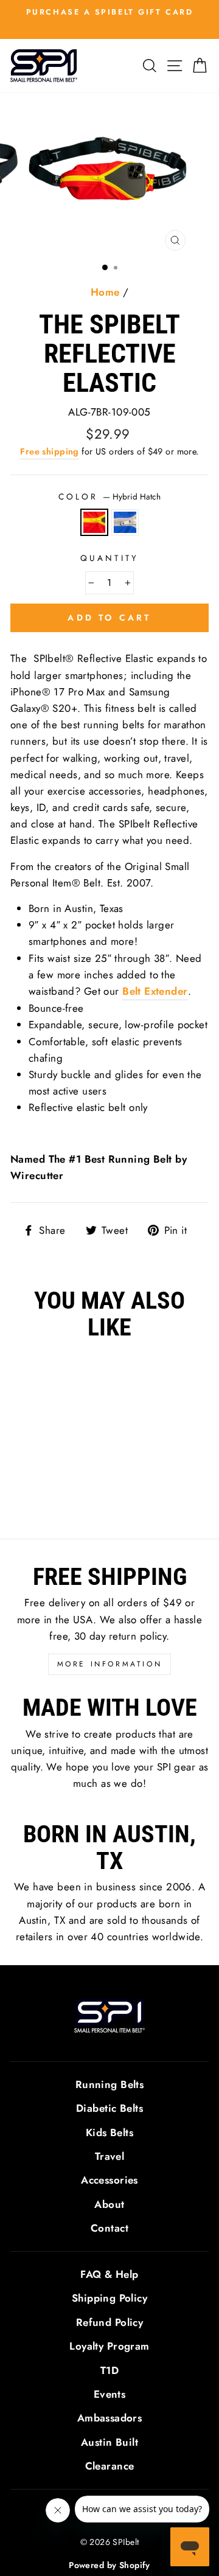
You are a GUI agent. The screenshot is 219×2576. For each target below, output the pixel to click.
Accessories (109, 2180)
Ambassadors (110, 2418)
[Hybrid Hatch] (41, 1496)
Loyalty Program (109, 2346)
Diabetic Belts (109, 2108)
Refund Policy (110, 2322)
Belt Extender (155, 991)
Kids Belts (109, 2132)
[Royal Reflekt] (55, 1496)
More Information (110, 1664)
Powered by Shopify (109, 2565)
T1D (109, 2370)
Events (110, 2394)
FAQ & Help (109, 2274)
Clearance (110, 2466)
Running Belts (110, 2084)
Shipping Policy (109, 2298)
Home (105, 292)
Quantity (109, 558)
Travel (110, 2156)
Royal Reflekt (125, 522)
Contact (109, 2228)
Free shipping (50, 451)
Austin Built (109, 2442)
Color (109, 496)
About (109, 2204)
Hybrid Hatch (95, 522)
